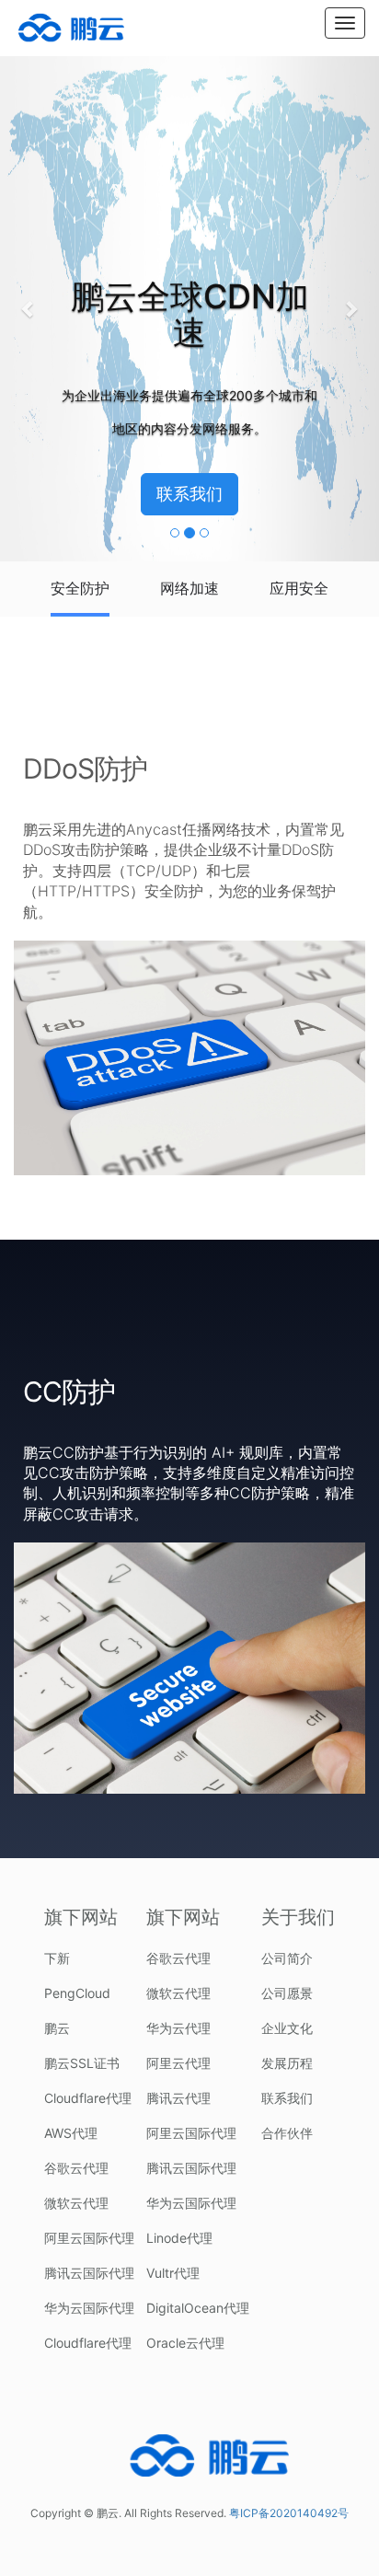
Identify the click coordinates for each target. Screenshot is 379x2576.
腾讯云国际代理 (89, 2273)
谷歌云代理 (76, 2168)
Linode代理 (179, 2238)
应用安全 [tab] (299, 588)
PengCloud (77, 1993)
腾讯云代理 (178, 2098)
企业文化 (287, 2028)
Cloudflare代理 (88, 2098)
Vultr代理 (173, 2273)
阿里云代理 (178, 2063)
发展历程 (287, 2063)
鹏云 (57, 2028)
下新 (57, 1958)
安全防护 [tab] (80, 588)
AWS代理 (71, 2133)
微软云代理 (76, 2203)
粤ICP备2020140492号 (289, 2513)
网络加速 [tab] (189, 588)
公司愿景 (287, 1993)
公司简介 (287, 1958)
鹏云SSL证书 (82, 2063)
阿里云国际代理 (89, 2238)
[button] (29, 308)
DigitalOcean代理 (198, 2308)
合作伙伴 (287, 2133)
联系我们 (287, 2098)
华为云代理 (178, 2028)
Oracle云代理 (185, 2343)
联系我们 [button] (189, 494)
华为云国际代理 (89, 2308)
